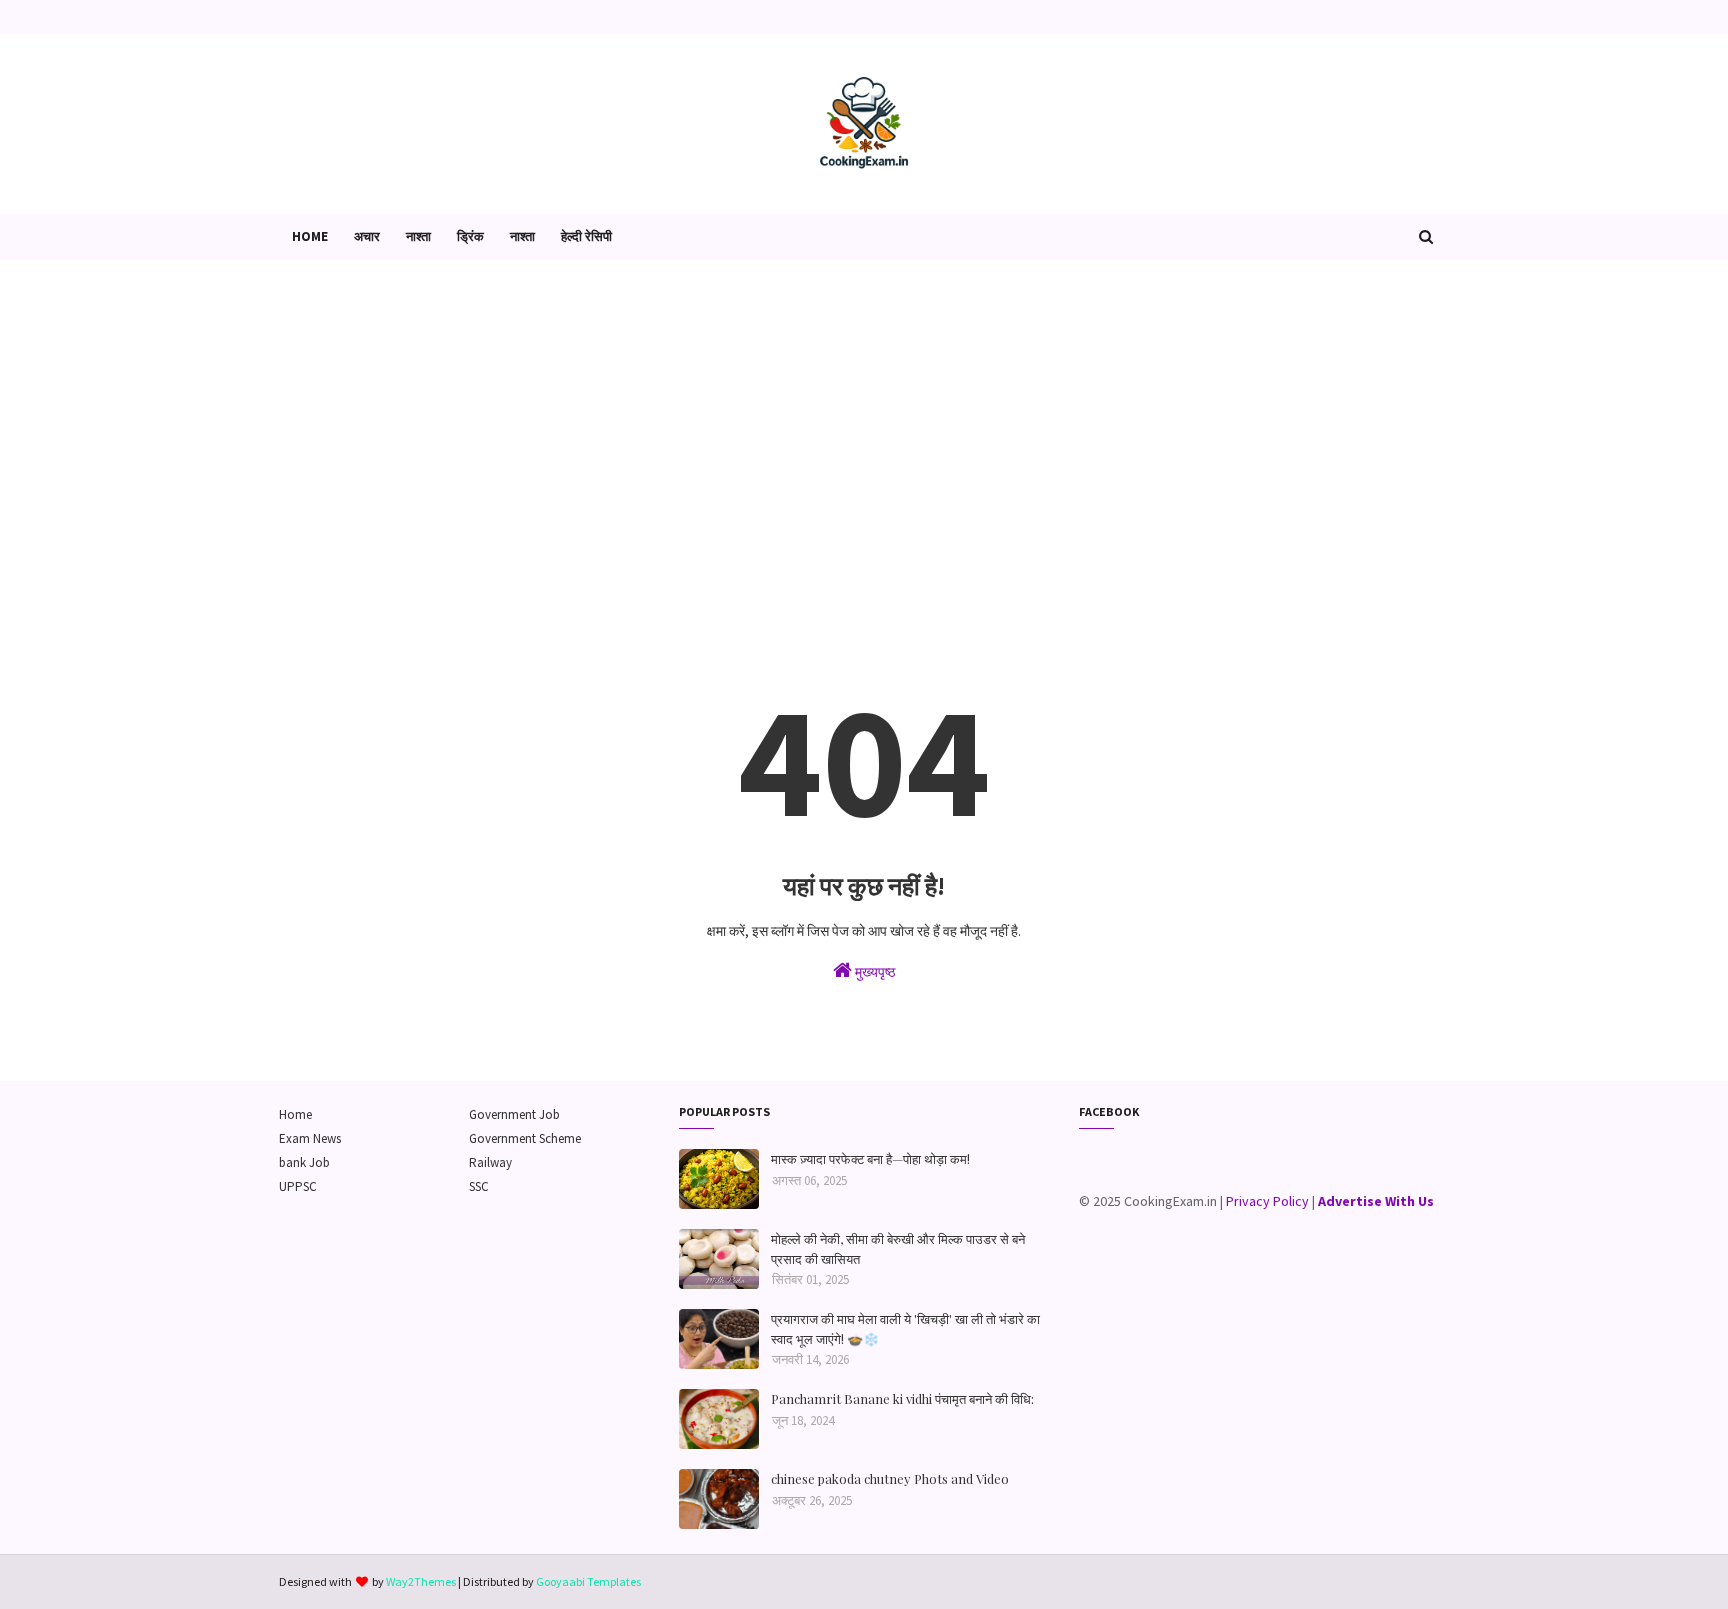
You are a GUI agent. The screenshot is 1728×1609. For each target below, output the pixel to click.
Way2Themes (421, 1581)
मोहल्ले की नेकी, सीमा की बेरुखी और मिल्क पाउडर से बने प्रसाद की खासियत (898, 1248)
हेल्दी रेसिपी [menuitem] (586, 236)
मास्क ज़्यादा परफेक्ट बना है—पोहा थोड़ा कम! (870, 1158)
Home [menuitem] (310, 236)
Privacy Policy (1267, 1201)
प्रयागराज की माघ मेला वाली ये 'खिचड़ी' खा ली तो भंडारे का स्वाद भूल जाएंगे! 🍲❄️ (905, 1328)
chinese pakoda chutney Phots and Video (890, 1478)
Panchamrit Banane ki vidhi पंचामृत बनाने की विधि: (902, 1398)
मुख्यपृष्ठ (873, 972)
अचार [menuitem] (367, 236)
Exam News (310, 1138)
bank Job (304, 1162)
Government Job (514, 1114)
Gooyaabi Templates (588, 1581)
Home (295, 1114)
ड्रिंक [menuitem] (470, 236)
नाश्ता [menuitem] (418, 236)
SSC (479, 1186)
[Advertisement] (864, 430)
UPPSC (298, 1186)
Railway (490, 1162)
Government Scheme (525, 1138)
